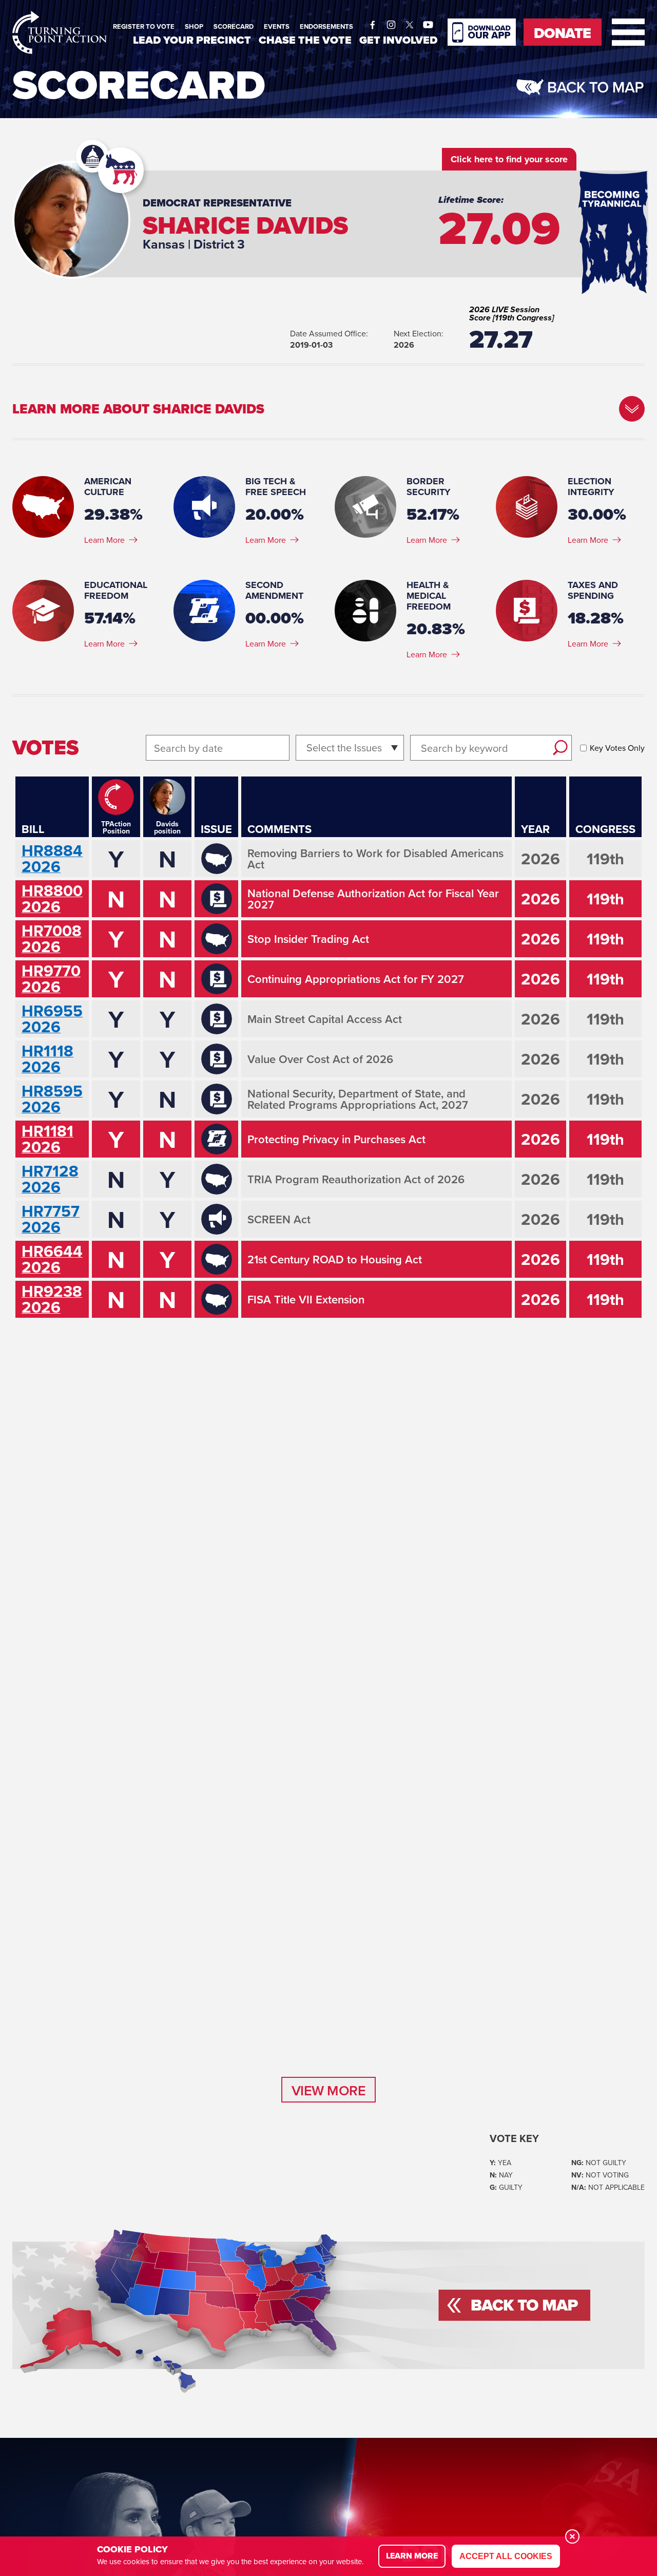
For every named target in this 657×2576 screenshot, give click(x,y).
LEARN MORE (412, 2556)
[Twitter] (410, 22)
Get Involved (398, 40)
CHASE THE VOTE (305, 40)
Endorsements (326, 26)
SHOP (194, 26)
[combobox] (308, 748)
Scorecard (234, 26)
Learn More (104, 540)
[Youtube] (428, 22)
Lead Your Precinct (192, 40)
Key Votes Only (617, 748)
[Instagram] (391, 22)
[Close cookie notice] (572, 2536)
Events (277, 26)
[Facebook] (373, 22)
